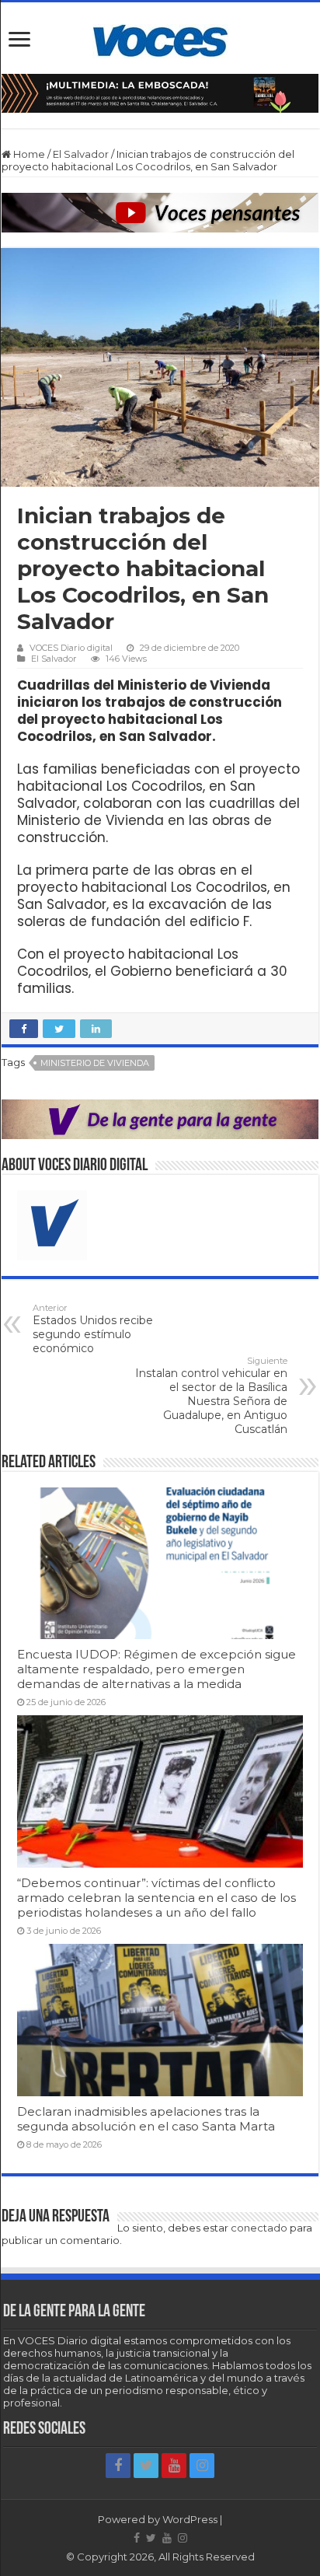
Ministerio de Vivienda (95, 1063)
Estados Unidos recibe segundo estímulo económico (93, 1329)
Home (28, 154)
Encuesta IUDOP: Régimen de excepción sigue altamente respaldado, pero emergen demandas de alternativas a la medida (157, 1669)
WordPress (190, 2519)
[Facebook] (118, 2466)
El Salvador (81, 154)
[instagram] (202, 2466)
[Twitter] (146, 2466)
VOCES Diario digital (71, 648)
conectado (259, 2228)
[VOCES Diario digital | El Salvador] (160, 38)
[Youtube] (174, 2466)
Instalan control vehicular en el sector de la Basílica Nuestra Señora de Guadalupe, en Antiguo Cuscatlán (211, 1396)
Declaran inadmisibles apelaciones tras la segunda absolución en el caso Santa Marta (146, 2119)
